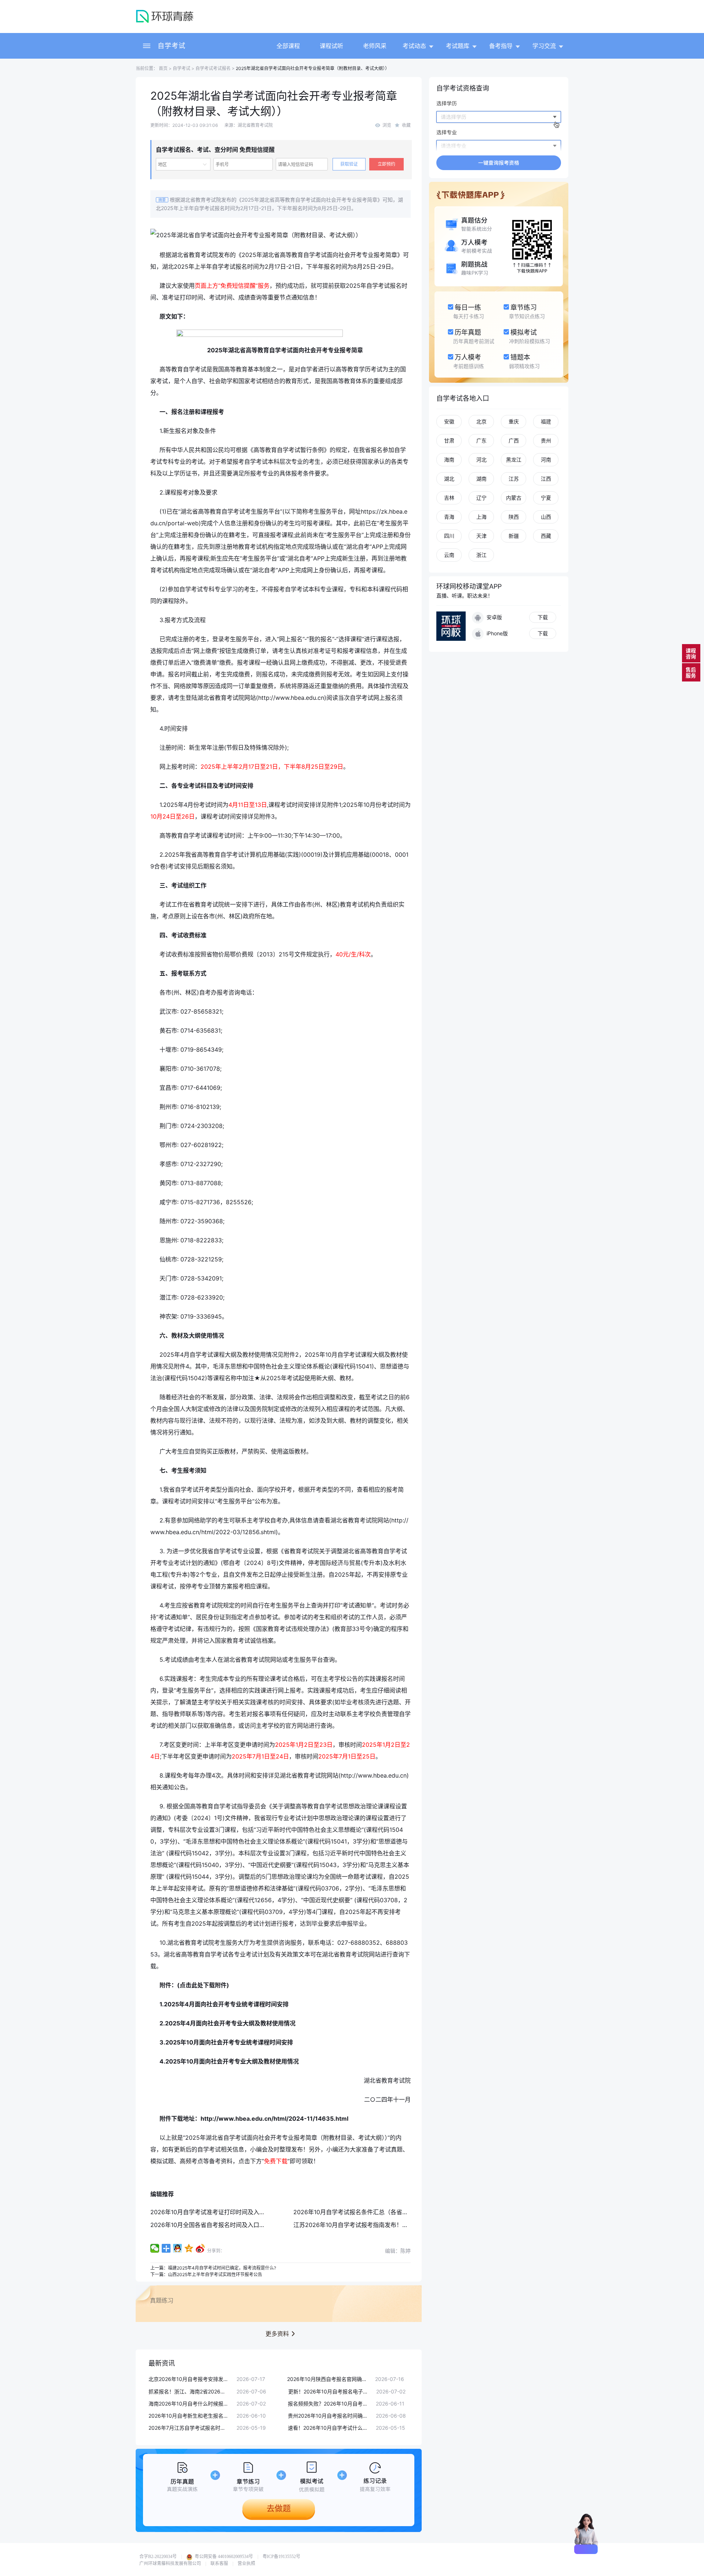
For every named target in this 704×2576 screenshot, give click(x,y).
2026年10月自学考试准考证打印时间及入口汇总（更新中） (228, 2212)
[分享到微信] (155, 2248)
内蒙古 (514, 498)
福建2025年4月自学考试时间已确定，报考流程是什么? (222, 2268)
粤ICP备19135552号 (281, 2557)
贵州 (546, 440)
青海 (449, 517)
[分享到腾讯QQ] (178, 2248)
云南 (449, 555)
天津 (481, 536)
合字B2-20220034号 (158, 2557)
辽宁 (481, 498)
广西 (514, 440)
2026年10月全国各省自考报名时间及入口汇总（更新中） (225, 2225)
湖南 (481, 479)
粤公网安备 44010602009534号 (223, 2557)
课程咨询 (691, 653)
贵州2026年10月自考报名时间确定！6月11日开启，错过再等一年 (328, 2416)
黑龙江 (514, 460)
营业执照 (246, 2564)
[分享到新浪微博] (200, 2248)
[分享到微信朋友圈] (166, 2248)
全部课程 (288, 46)
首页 (163, 68)
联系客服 (219, 2564)
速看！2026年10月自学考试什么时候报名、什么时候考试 (328, 2428)
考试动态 (414, 46)
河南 (546, 460)
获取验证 (349, 164)
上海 (481, 517)
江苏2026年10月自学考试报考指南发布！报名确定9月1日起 (371, 2225)
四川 (449, 536)
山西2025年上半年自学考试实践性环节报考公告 (215, 2274)
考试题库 (458, 46)
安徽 (449, 421)
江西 (546, 479)
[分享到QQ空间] (189, 2248)
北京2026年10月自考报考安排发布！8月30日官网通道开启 (189, 2379)
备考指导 (501, 46)
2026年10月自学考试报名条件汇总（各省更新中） (360, 2212)
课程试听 (331, 46)
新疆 (514, 536)
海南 (449, 460)
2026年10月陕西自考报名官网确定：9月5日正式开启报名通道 (327, 2379)
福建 (546, 421)
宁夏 (546, 498)
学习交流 (544, 46)
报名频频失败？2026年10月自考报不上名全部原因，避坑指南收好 (328, 2404)
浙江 (481, 555)
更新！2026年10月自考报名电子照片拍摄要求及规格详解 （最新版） (329, 2391)
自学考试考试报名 (213, 68)
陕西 (514, 517)
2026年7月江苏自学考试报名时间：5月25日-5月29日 (189, 2428)
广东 (481, 440)
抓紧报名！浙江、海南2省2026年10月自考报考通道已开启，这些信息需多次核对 (189, 2391)
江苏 (514, 479)
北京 (481, 421)
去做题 (279, 2508)
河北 (481, 460)
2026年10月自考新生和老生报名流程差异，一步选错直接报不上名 (189, 2416)
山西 (546, 517)
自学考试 (172, 46)
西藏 (546, 536)
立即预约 (386, 164)
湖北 (449, 479)
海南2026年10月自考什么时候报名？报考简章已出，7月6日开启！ (189, 2404)
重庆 (514, 421)
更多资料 (277, 2334)
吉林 (449, 498)
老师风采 (375, 46)
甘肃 (449, 440)
